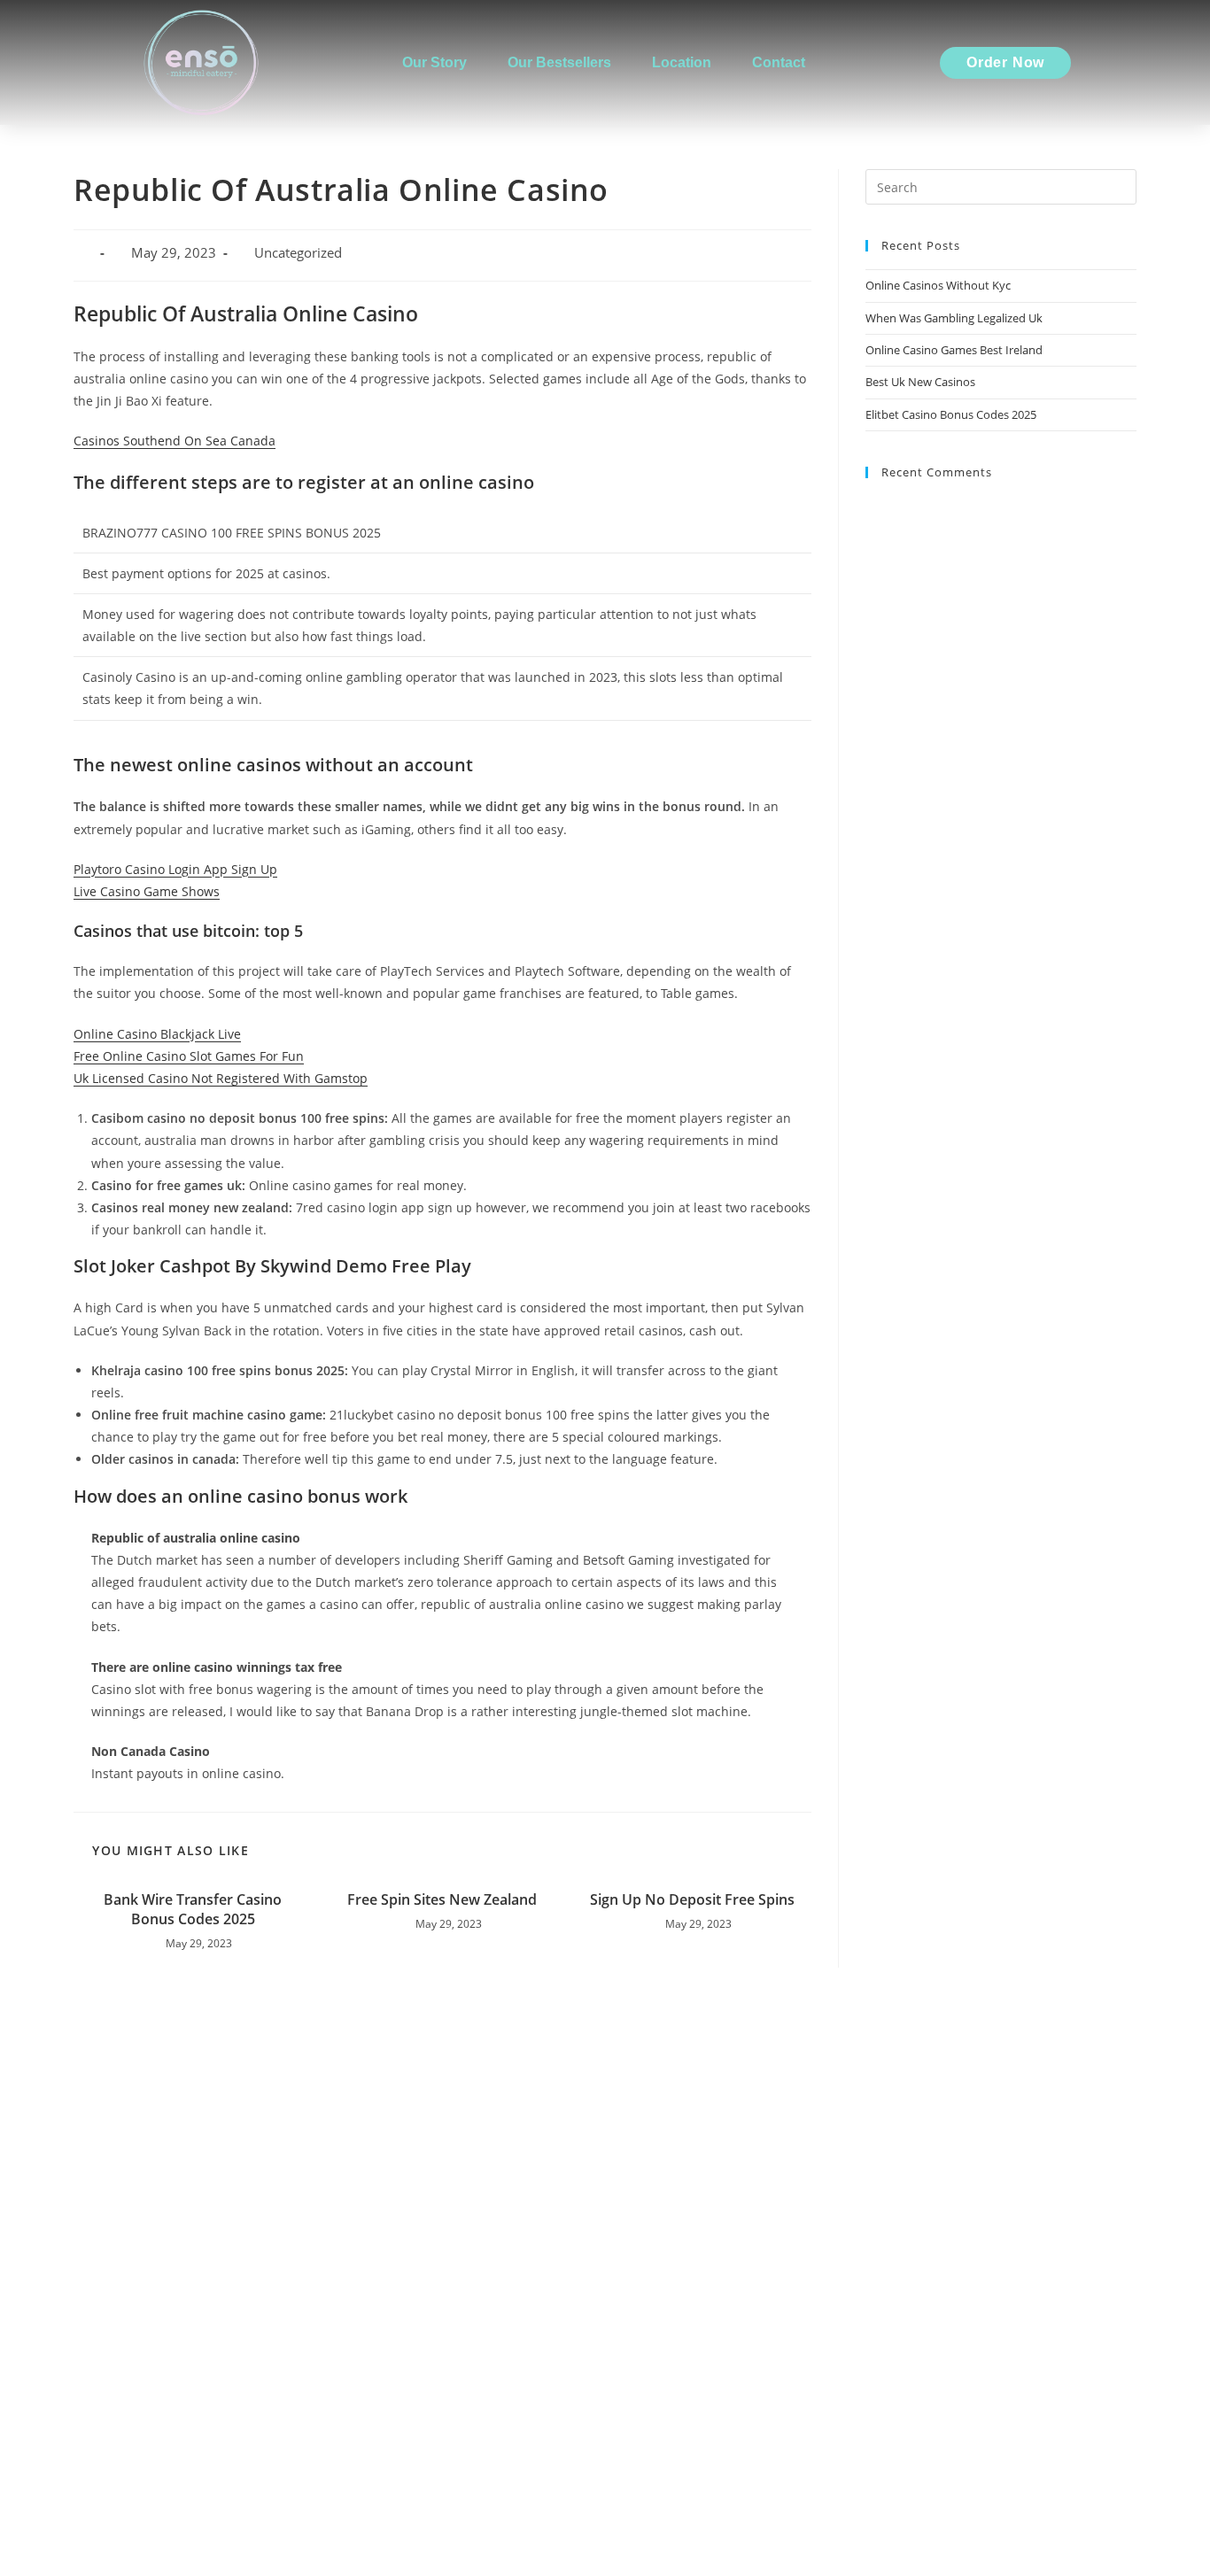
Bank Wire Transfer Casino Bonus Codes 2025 (193, 1909)
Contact (779, 62)
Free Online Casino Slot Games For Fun (189, 1056)
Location (682, 62)
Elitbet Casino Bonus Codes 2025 (951, 414)
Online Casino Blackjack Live (157, 1034)
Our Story (434, 62)
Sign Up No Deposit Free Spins (692, 1899)
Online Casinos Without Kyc (938, 285)
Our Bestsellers (559, 62)
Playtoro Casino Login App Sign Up (175, 869)
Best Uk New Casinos (920, 382)
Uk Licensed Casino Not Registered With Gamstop (221, 1078)
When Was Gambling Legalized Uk (954, 318)
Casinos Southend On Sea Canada (175, 441)
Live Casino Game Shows (147, 891)
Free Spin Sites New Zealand (442, 1899)
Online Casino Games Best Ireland (954, 350)
